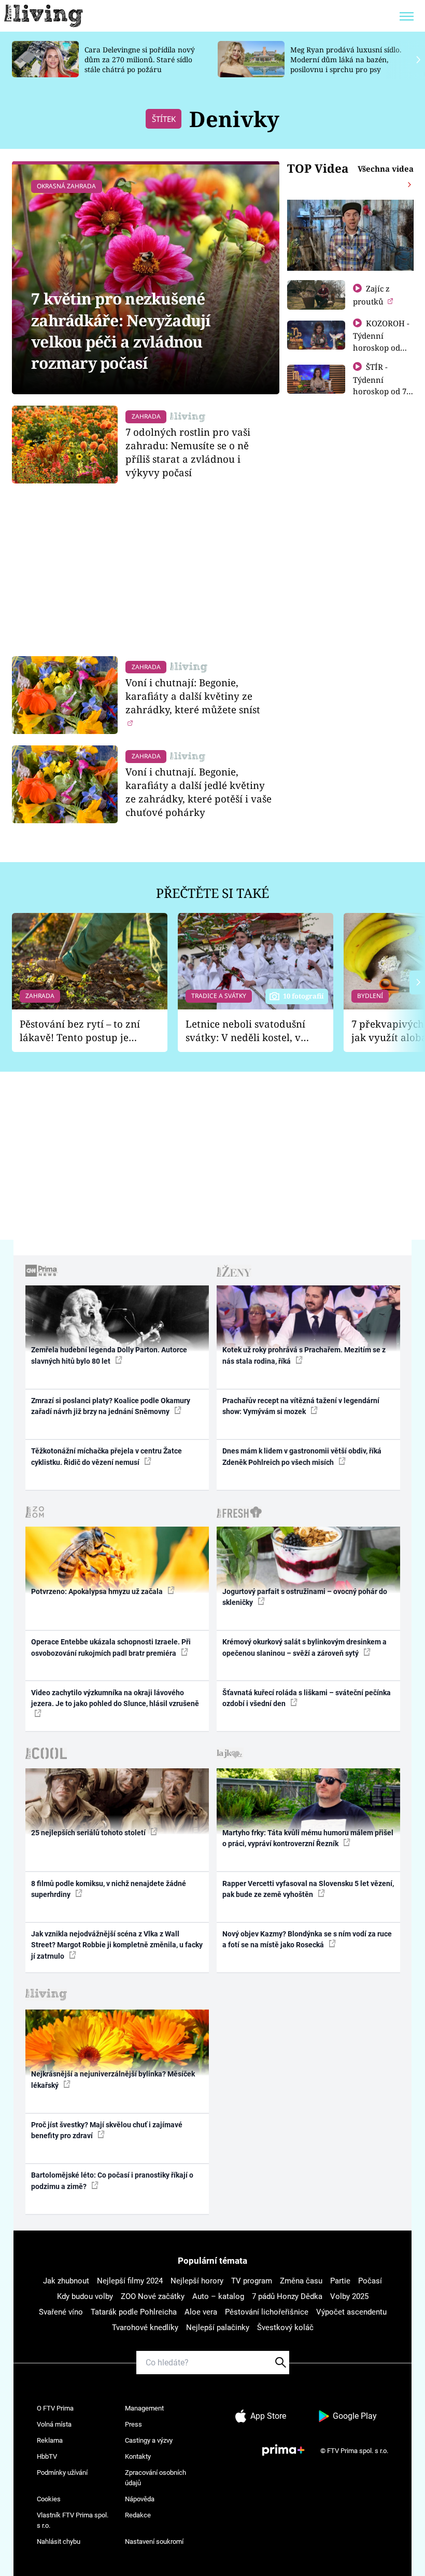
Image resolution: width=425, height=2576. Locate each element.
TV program (252, 2281)
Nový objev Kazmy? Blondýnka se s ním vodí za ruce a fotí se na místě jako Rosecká (307, 1939)
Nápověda (140, 2499)
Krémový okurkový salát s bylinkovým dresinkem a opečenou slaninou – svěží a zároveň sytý (304, 1647)
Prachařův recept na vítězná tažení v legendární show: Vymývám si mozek (301, 1406)
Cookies (49, 2499)
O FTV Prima (55, 2408)
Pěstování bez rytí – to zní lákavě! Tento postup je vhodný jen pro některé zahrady (80, 1031)
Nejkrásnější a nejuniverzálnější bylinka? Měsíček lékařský (113, 2079)
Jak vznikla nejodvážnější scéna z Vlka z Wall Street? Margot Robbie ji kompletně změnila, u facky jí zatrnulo (117, 1945)
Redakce (138, 2515)
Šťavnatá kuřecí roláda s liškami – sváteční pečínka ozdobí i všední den (307, 1698)
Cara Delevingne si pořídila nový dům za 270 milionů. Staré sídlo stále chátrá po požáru (140, 59)
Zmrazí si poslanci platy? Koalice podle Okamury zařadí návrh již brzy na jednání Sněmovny (111, 1406)
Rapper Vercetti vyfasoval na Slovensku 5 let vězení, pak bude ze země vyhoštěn (308, 1889)
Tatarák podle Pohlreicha (134, 2312)
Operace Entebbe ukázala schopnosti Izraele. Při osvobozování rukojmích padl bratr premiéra (111, 1647)
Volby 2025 (349, 2296)
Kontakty (138, 2456)
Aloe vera (201, 2312)
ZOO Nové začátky (153, 2296)
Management (144, 2408)
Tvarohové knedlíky (145, 2328)
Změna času (301, 2281)
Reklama (50, 2440)
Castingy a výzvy (149, 2440)
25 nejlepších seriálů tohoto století (89, 1833)
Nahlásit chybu (59, 2542)
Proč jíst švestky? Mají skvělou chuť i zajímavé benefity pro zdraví (107, 2130)
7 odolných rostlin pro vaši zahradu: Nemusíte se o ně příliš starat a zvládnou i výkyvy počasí (188, 452)
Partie (340, 2281)
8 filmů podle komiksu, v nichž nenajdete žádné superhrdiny (109, 1889)
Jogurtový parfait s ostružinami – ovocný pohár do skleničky (305, 1597)
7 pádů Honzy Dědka (287, 2296)
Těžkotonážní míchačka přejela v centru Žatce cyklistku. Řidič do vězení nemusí (107, 1456)
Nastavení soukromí (154, 2542)
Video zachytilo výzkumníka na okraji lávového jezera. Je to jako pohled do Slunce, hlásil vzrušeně (115, 1698)
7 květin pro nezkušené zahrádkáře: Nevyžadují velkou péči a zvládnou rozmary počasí (121, 331)
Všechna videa (386, 169)
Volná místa (54, 2424)
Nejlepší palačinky (218, 2328)
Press (133, 2424)
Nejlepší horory (197, 2281)
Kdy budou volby (85, 2296)
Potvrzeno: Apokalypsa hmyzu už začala (98, 1591)
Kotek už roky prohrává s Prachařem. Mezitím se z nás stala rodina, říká (304, 1355)
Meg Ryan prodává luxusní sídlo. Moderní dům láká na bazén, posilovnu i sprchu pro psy (346, 59)
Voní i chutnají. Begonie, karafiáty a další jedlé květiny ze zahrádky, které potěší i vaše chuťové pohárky (199, 792)
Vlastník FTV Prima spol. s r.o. (73, 2520)
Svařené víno (61, 2312)
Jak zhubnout (66, 2281)
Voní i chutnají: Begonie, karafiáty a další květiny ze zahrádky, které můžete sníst (193, 696)
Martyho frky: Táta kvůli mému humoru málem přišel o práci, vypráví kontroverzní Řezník (308, 1838)
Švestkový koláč (285, 2328)
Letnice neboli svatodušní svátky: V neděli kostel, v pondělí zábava (245, 1031)
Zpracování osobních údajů (155, 2478)
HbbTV (47, 2456)
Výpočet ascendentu (351, 2312)
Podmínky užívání (62, 2473)
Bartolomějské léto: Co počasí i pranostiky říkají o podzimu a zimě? (112, 2180)
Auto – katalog (218, 2296)
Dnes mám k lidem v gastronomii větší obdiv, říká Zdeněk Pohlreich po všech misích (302, 1456)
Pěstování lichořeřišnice (267, 2312)
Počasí (370, 2281)
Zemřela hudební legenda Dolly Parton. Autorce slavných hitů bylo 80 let (109, 1355)
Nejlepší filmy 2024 (130, 2281)
